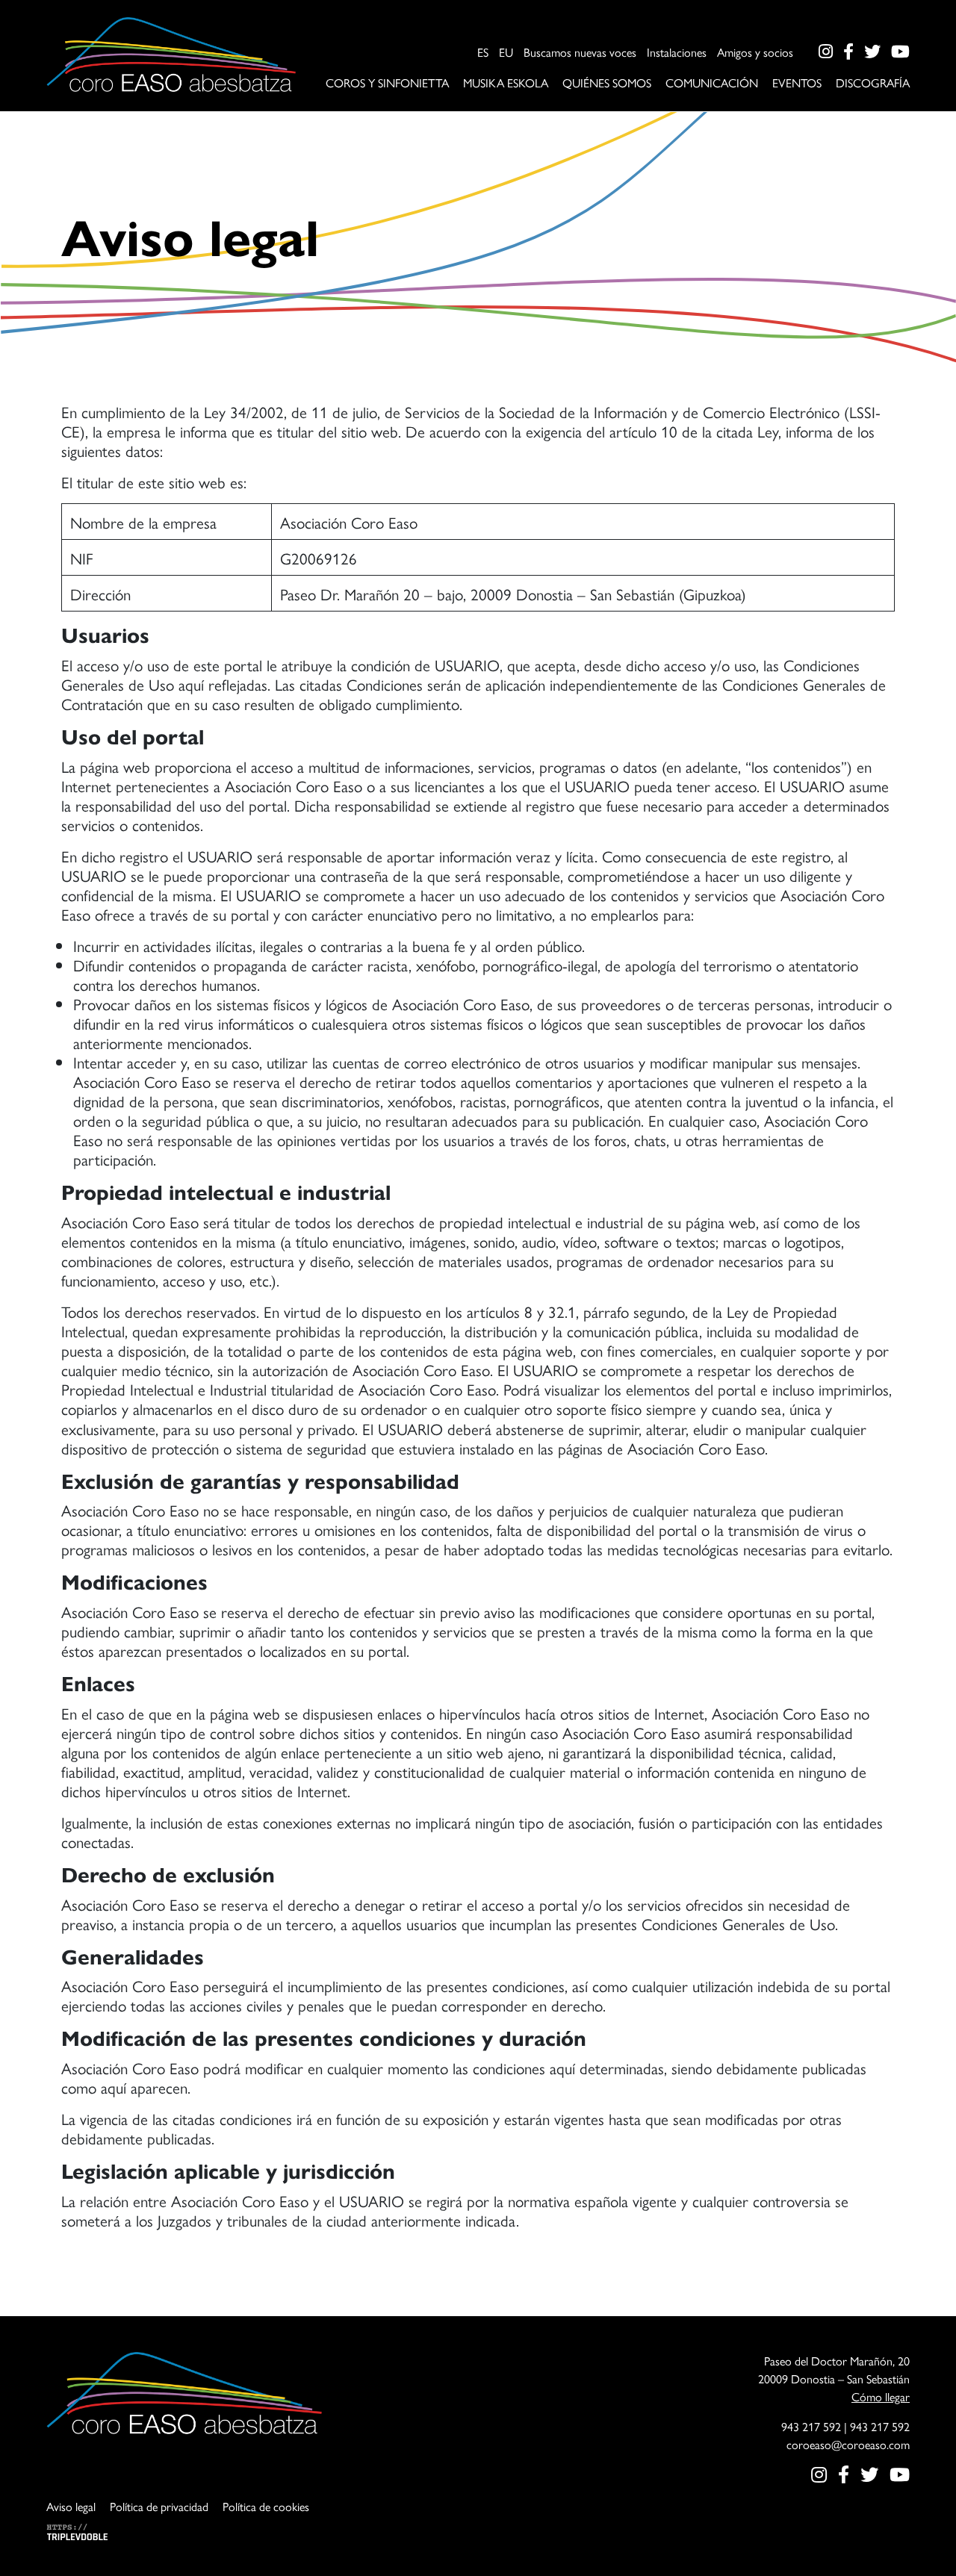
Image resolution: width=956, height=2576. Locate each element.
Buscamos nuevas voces (580, 52)
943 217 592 (811, 2426)
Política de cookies (266, 2506)
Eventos (797, 83)
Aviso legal (71, 2506)
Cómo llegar (881, 2396)
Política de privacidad (159, 2506)
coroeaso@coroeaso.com (848, 2444)
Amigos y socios (755, 52)
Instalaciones (677, 52)
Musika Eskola (506, 83)
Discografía (873, 83)
